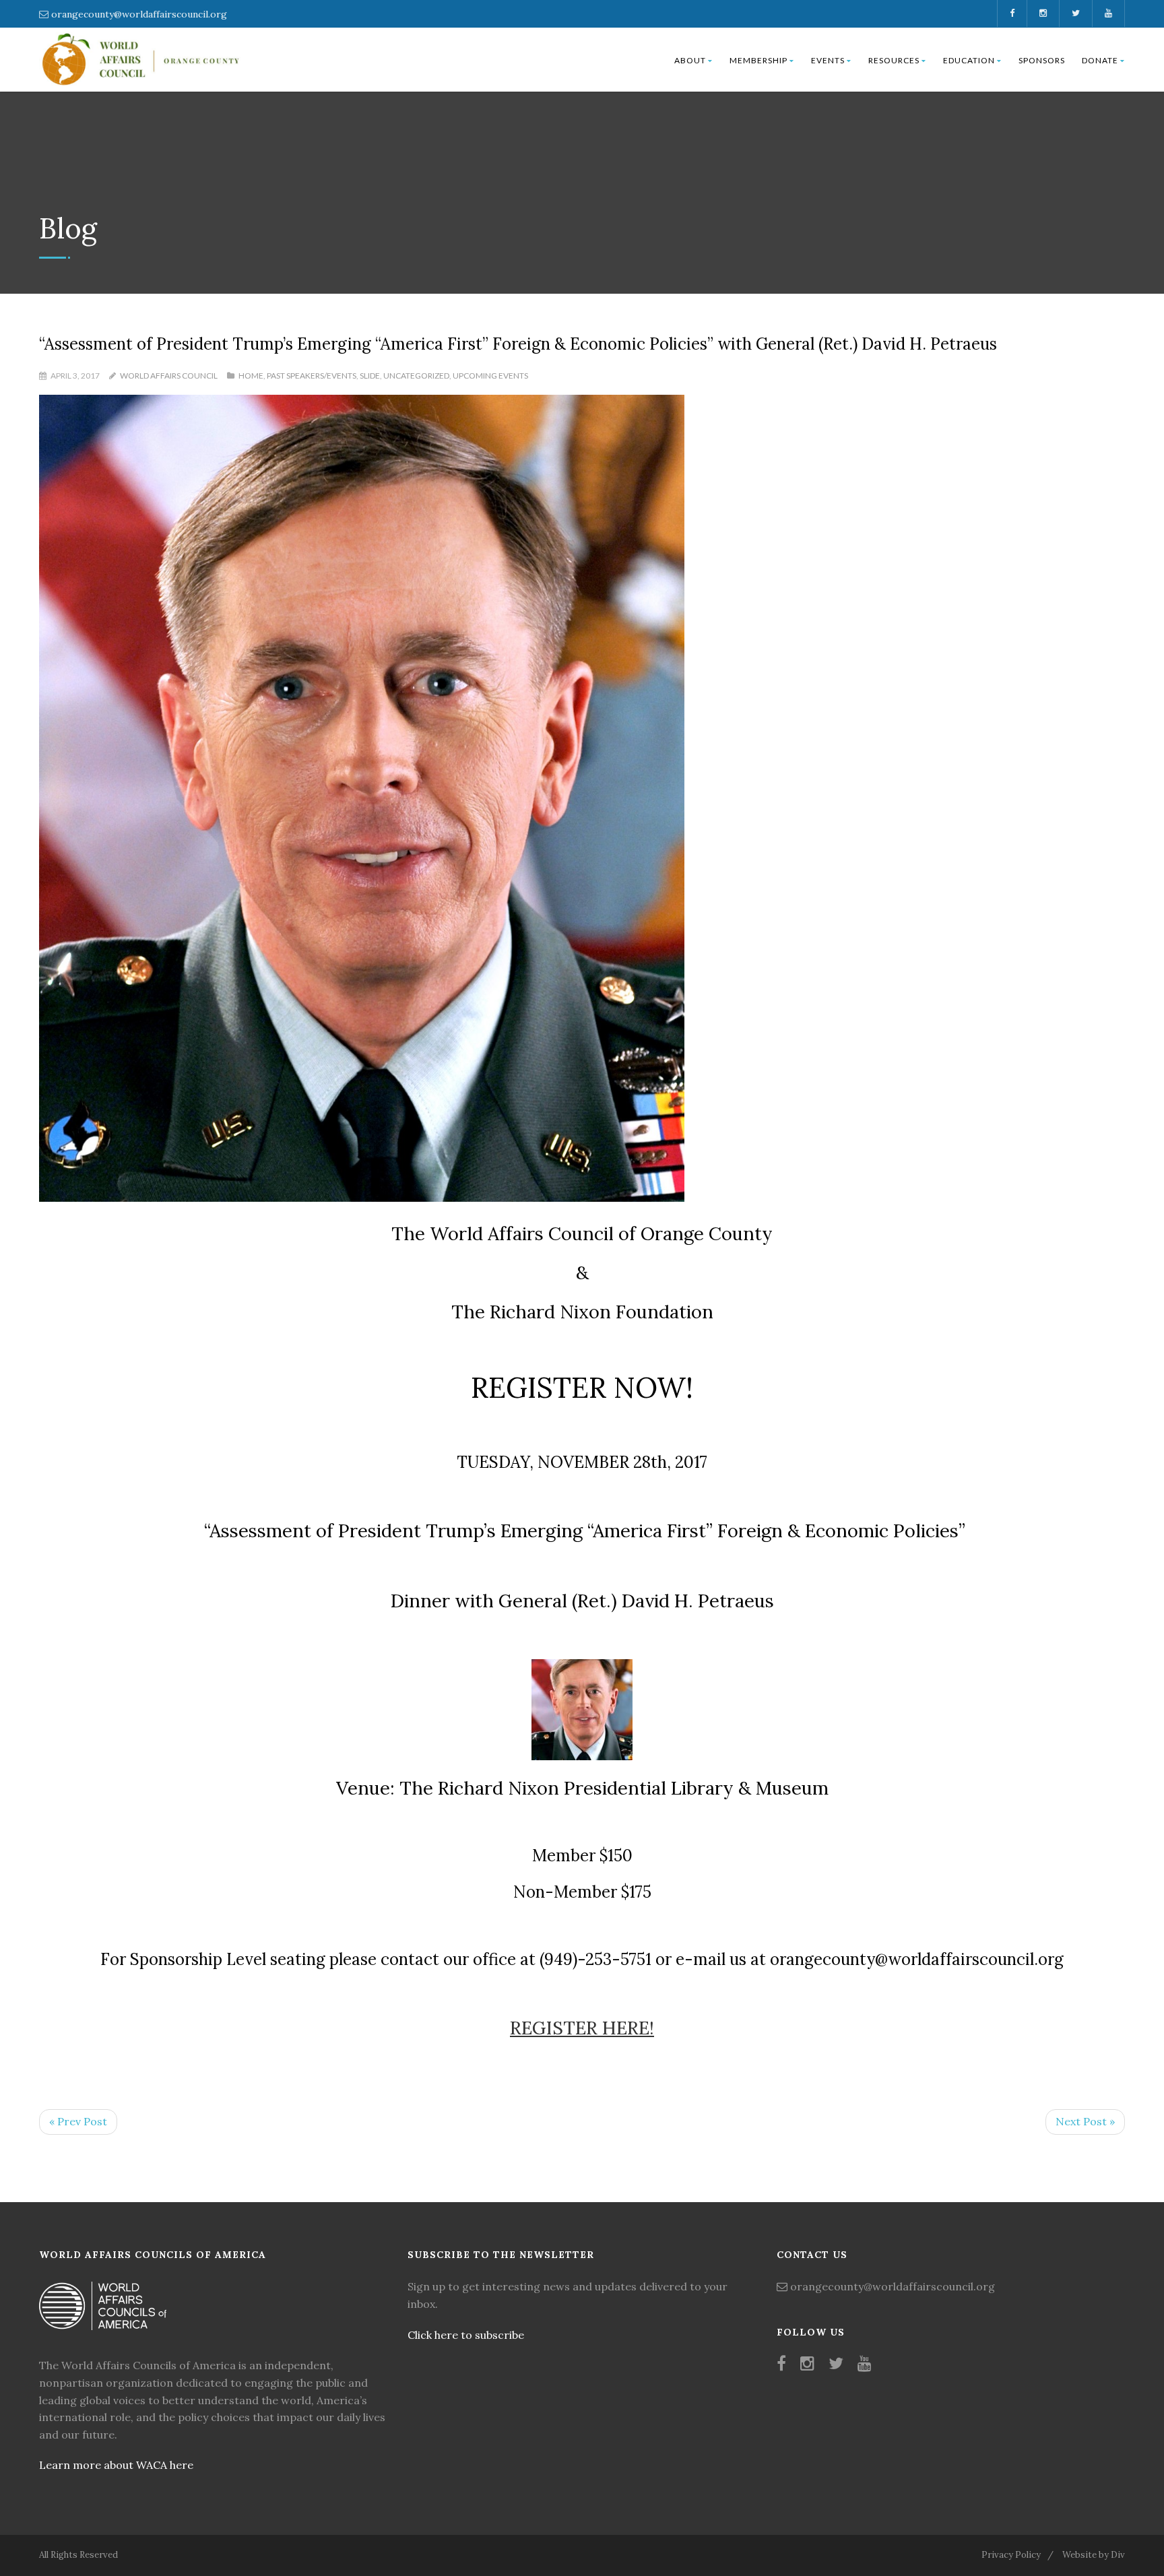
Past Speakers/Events (312, 376)
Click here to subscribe (466, 2335)
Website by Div (1094, 2555)
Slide (370, 376)
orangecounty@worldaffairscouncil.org (139, 14)
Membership (758, 60)
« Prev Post (78, 2121)
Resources (894, 60)
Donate (1100, 60)
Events (828, 60)
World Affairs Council (169, 376)
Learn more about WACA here (116, 2465)
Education (969, 60)
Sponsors (1042, 60)
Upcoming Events (490, 376)
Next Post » (1085, 2121)
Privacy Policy (1011, 2555)
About (690, 60)
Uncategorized (416, 376)
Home (251, 376)
